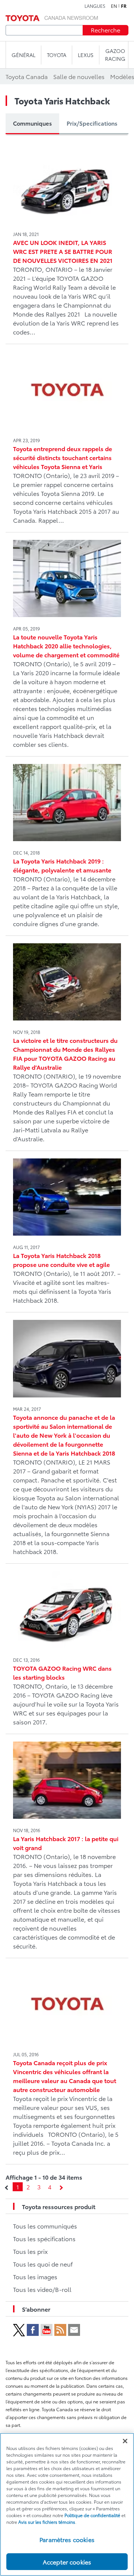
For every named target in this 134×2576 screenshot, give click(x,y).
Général (23, 55)
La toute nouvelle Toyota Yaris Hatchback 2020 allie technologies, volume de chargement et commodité (66, 646)
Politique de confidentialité (92, 2515)
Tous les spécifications (44, 2238)
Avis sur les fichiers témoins (47, 2522)
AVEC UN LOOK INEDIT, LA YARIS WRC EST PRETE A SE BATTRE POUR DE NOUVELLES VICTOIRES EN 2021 (63, 251)
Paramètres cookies (67, 2539)
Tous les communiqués (45, 2226)
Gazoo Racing (115, 55)
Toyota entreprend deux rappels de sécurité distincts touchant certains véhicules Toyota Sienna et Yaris (63, 457)
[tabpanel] (67, 1166)
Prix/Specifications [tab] (92, 123)
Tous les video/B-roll (42, 2289)
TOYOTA (57, 55)
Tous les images (35, 2276)
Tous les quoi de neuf (43, 2264)
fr (124, 6)
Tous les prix (30, 2251)
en (114, 6)
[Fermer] (125, 2441)
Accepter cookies (67, 2562)
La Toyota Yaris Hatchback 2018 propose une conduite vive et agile (61, 1260)
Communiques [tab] (32, 123)
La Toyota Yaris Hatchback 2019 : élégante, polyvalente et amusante (62, 865)
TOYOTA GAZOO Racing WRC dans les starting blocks (62, 1672)
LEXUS (86, 55)
